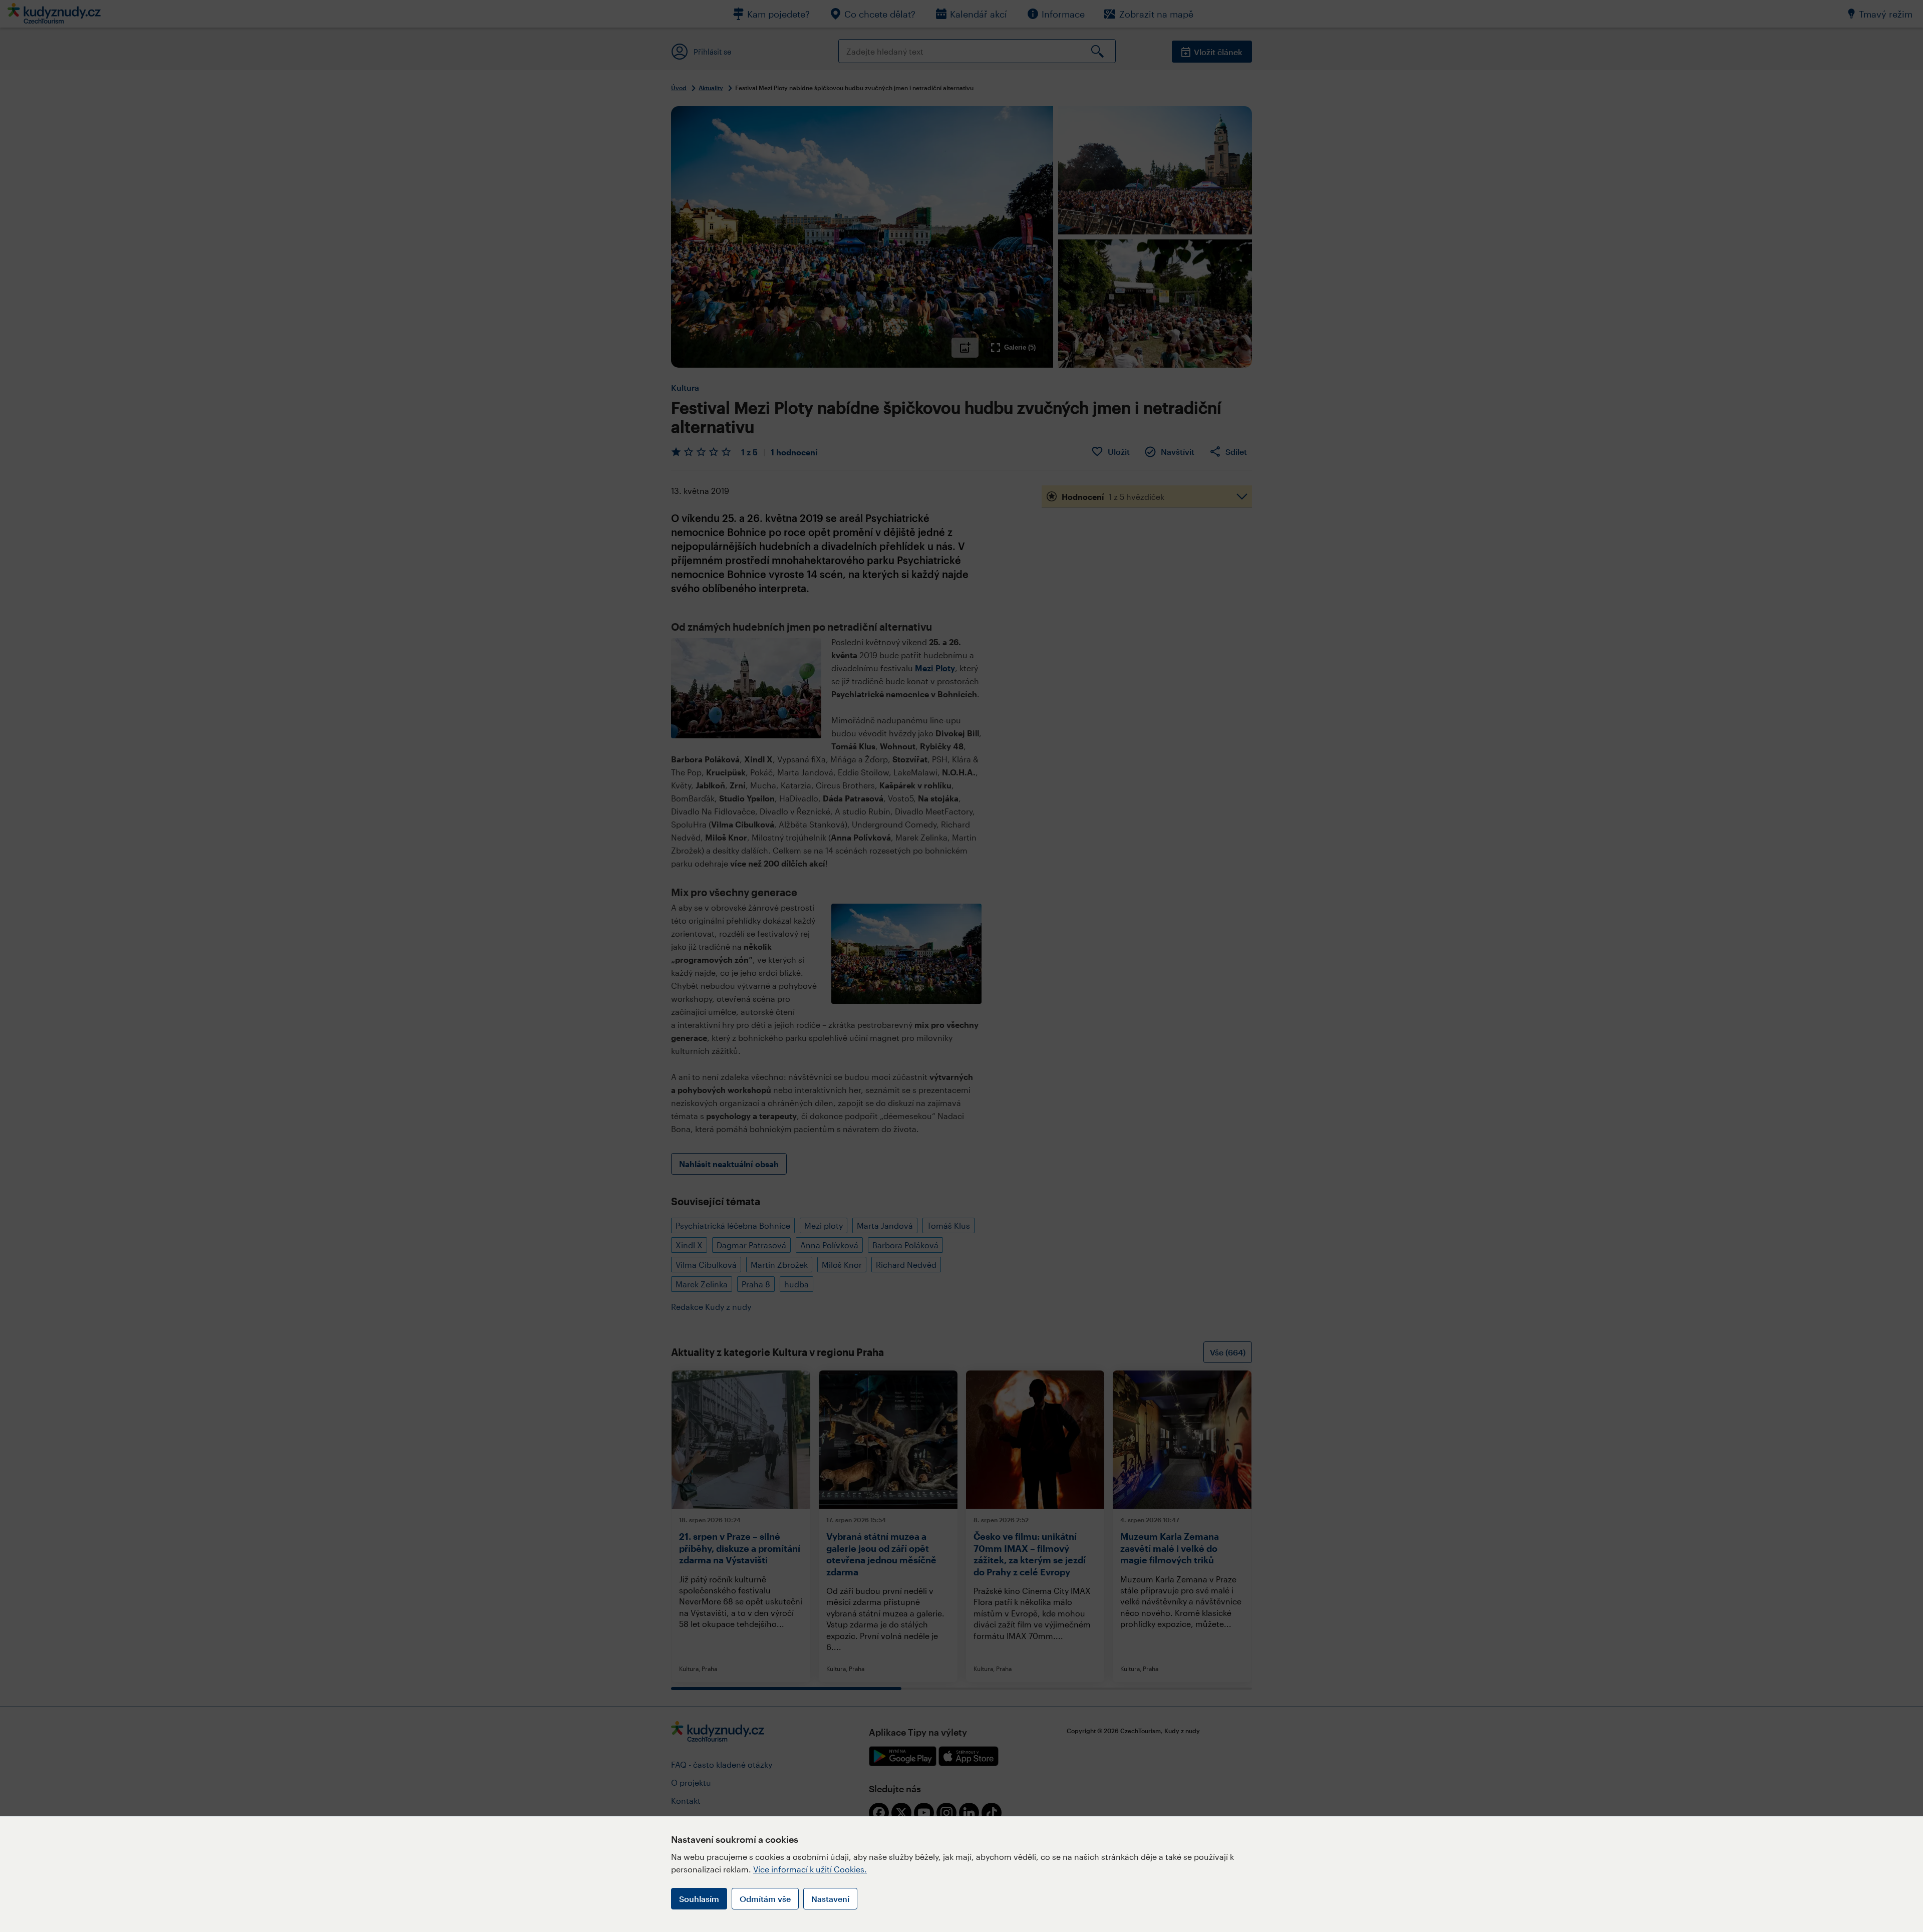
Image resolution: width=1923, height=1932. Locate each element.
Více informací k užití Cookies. (810, 1869)
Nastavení (830, 1899)
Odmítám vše (765, 1899)
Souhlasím (699, 1899)
